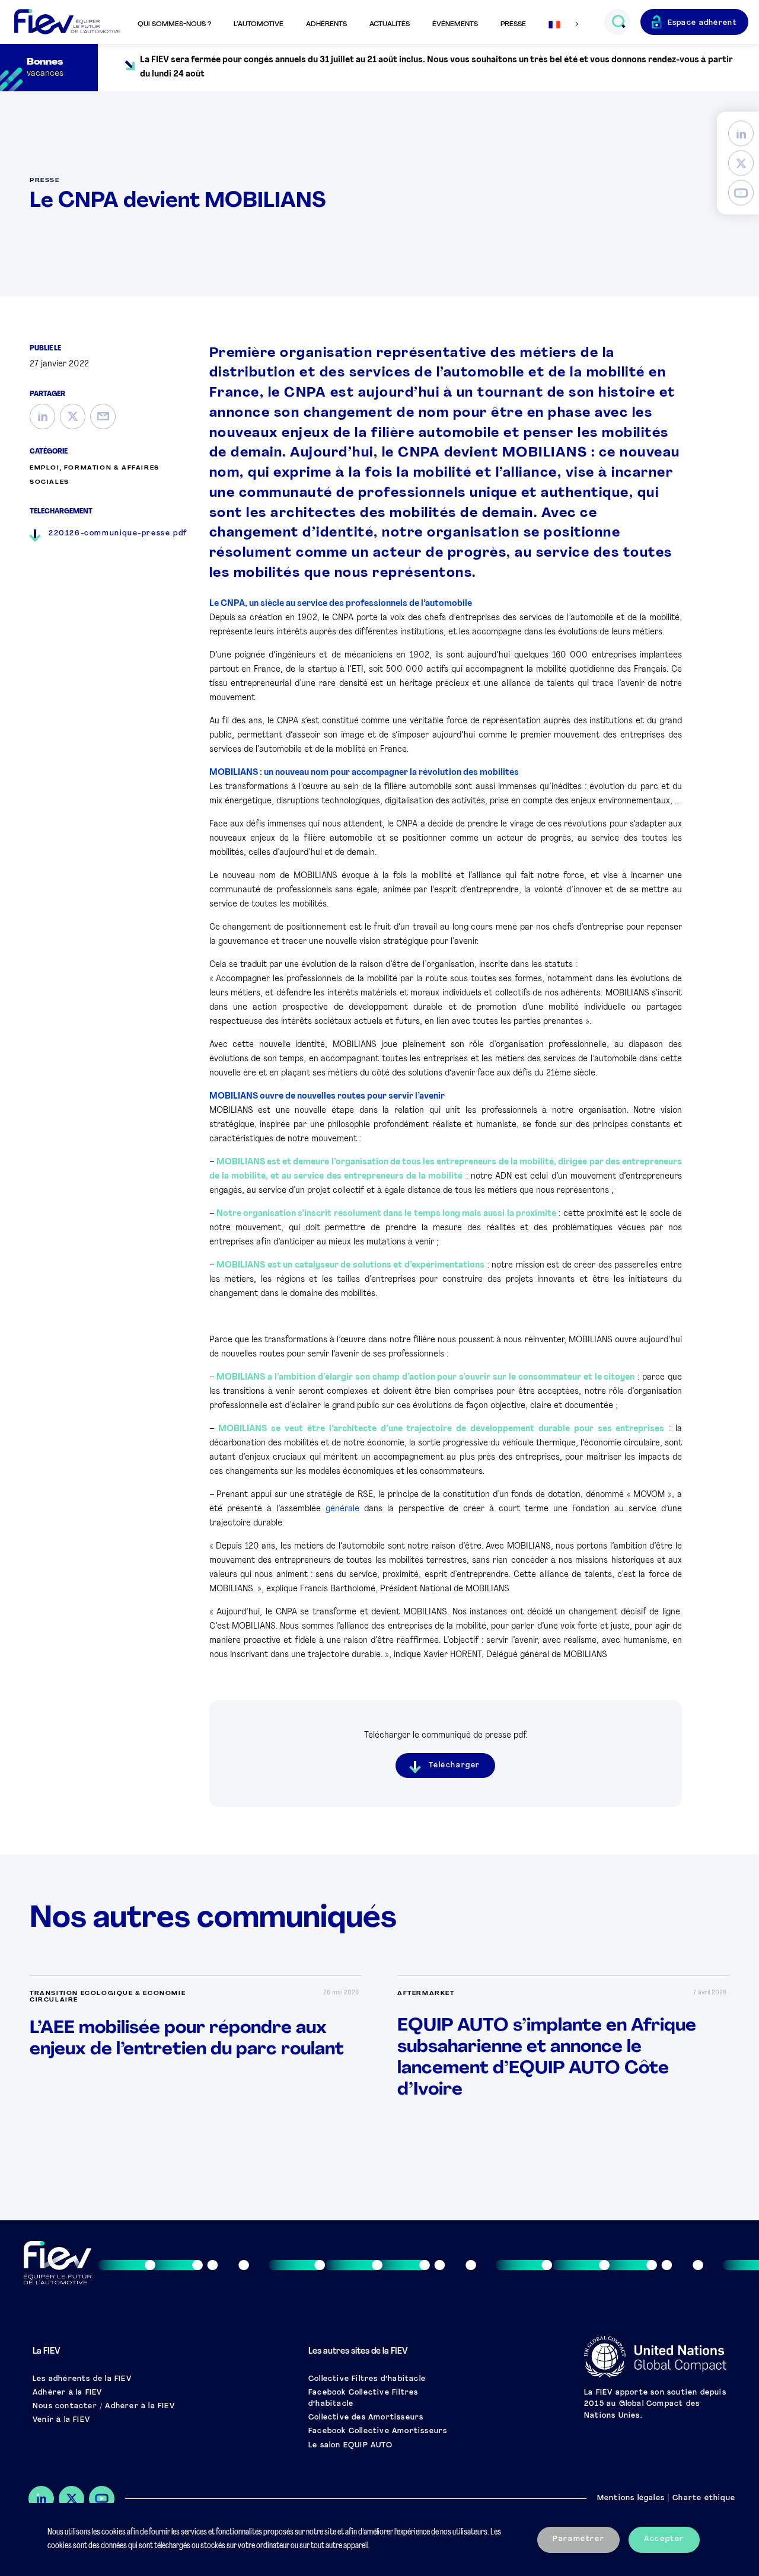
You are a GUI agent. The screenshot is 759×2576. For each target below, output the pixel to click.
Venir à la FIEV (61, 2420)
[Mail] (103, 416)
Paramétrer (578, 2539)
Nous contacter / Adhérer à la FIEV (104, 2406)
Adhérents (326, 24)
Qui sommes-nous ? (174, 24)
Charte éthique (704, 2498)
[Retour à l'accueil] (67, 22)
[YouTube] (741, 193)
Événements (455, 24)
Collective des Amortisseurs (366, 2418)
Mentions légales (631, 2498)
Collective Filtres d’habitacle (367, 2379)
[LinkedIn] (741, 134)
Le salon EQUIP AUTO (350, 2446)
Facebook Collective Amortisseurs (378, 2431)
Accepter (664, 2539)
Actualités (390, 24)
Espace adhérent (703, 23)
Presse (513, 24)
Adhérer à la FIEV (67, 2393)
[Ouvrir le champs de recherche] (618, 22)
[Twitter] (741, 163)
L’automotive (259, 24)
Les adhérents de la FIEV (82, 2379)
